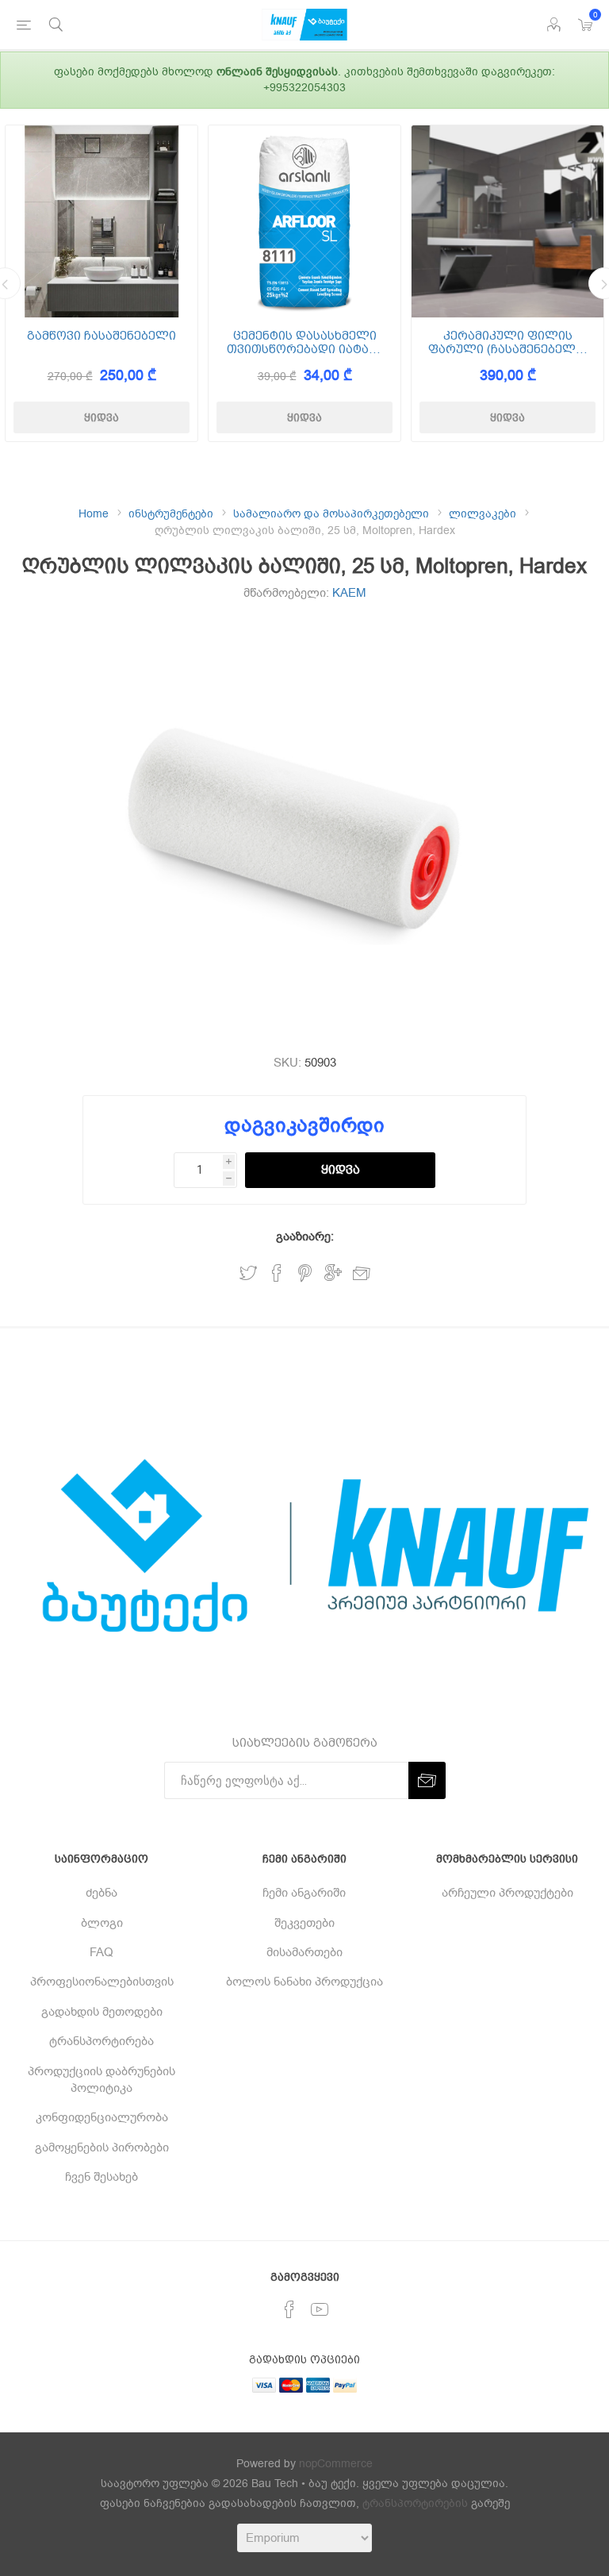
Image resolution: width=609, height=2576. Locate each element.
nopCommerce (336, 2464)
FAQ (101, 1952)
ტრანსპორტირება (101, 2041)
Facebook (277, 1273)
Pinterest (305, 1273)
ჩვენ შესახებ (101, 2177)
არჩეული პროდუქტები (507, 1893)
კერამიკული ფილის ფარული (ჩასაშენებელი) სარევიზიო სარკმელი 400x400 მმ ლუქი (507, 342)
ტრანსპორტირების (415, 2503)
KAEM (349, 593)
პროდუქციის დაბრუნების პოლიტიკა (101, 2080)
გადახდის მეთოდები (102, 2012)
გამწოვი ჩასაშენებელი (101, 336)
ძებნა (101, 1893)
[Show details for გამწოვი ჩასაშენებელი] (101, 221)
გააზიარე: (305, 1236)
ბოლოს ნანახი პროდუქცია (304, 1982)
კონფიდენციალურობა (102, 2117)
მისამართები (304, 1952)
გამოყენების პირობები (102, 2147)
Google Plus (333, 1273)
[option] (101, 283)
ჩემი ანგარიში (304, 1893)
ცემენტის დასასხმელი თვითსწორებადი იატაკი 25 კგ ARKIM (305, 342)
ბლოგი (102, 1923)
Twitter (248, 1273)
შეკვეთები (304, 1923)
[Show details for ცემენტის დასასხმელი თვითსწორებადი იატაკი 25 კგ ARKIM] (304, 221)
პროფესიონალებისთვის (102, 1982)
